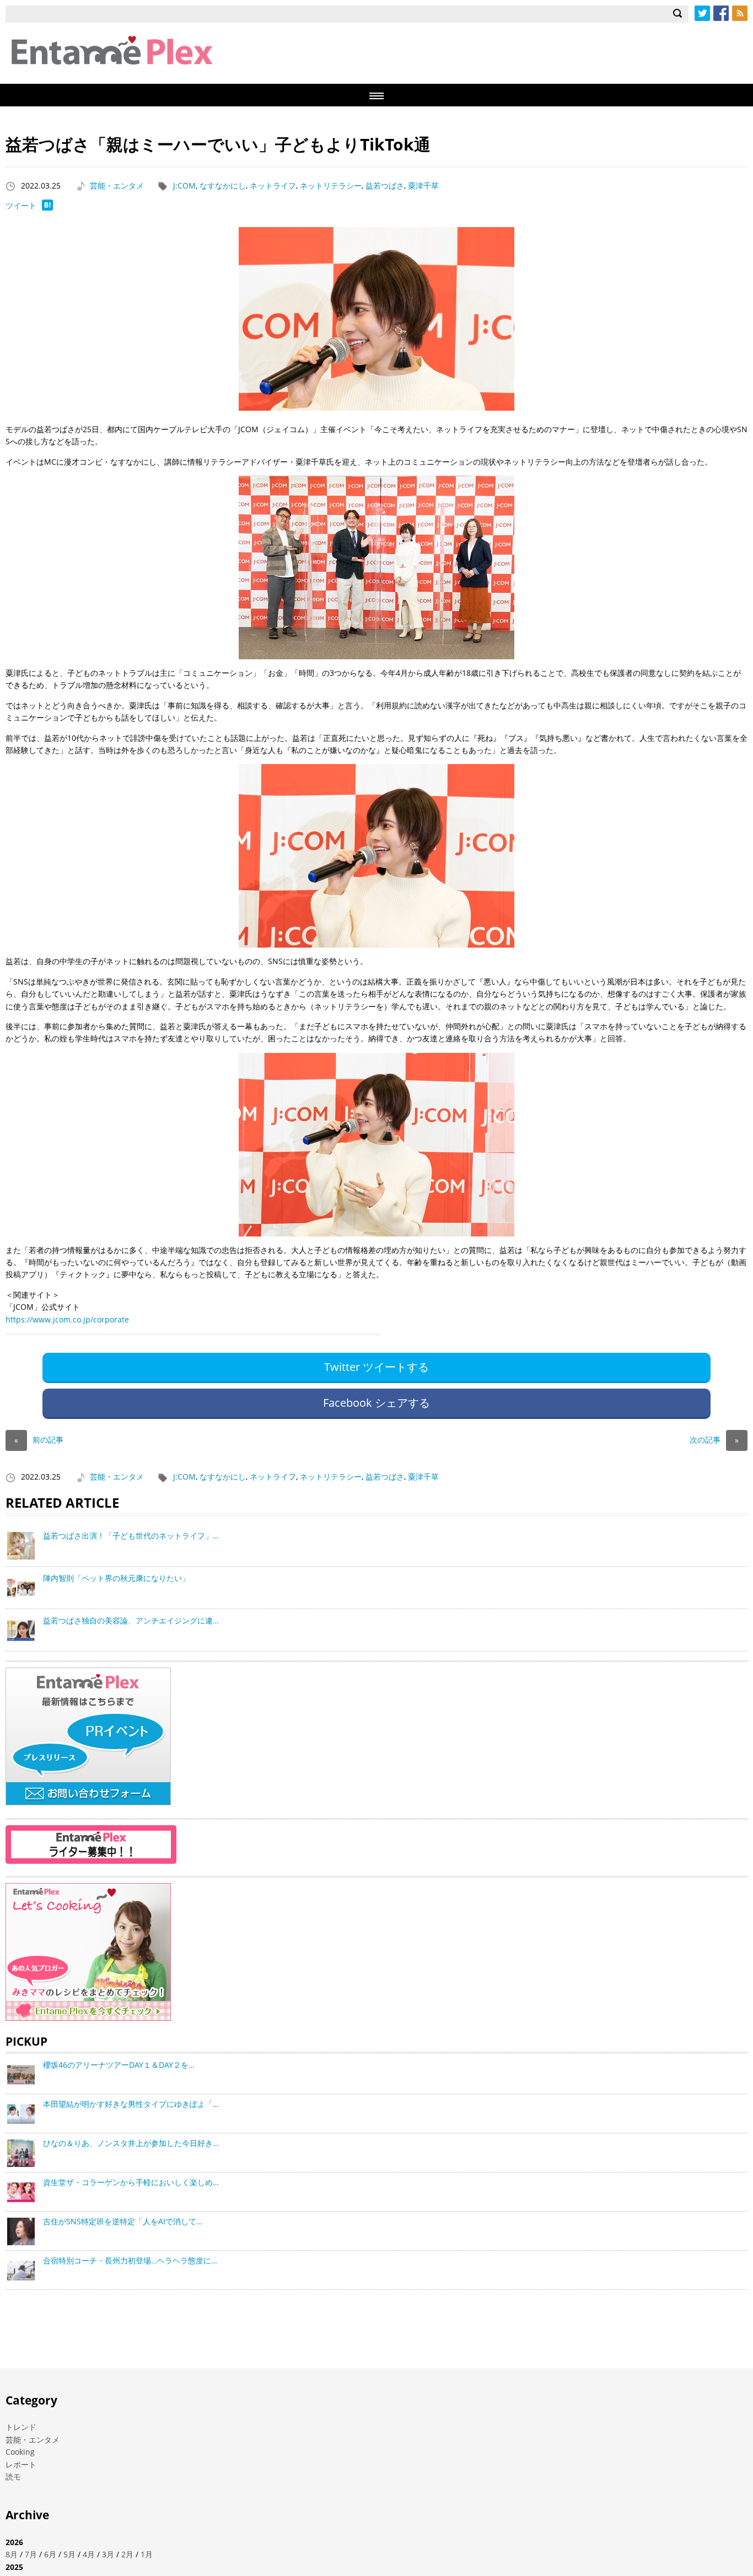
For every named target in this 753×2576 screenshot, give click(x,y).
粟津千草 (423, 185)
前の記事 (39, 1440)
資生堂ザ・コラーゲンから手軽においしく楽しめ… (131, 2182)
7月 (31, 2554)
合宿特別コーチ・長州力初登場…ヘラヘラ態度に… (130, 2260)
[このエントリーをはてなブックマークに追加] (47, 208)
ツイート (21, 205)
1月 (147, 2554)
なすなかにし (223, 185)
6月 (50, 2554)
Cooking (20, 2452)
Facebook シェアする (376, 1403)
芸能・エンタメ (117, 185)
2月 (127, 2554)
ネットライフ (273, 185)
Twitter (702, 13)
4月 (89, 2554)
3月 (108, 2554)
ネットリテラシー (331, 185)
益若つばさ (385, 185)
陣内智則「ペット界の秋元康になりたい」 (116, 1578)
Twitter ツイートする (376, 1367)
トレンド (21, 2427)
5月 (69, 2554)
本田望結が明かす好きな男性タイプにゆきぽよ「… (131, 2104)
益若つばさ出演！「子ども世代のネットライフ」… (131, 1536)
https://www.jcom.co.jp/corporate (67, 1319)
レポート (21, 2464)
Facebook (721, 13)
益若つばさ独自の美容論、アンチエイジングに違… (131, 1620)
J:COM (184, 185)
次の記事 (714, 1440)
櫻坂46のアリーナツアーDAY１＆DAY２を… (119, 2065)
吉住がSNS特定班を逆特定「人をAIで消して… (123, 2221)
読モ (13, 2476)
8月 (12, 2554)
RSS (740, 13)
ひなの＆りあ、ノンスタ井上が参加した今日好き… (131, 2143)
